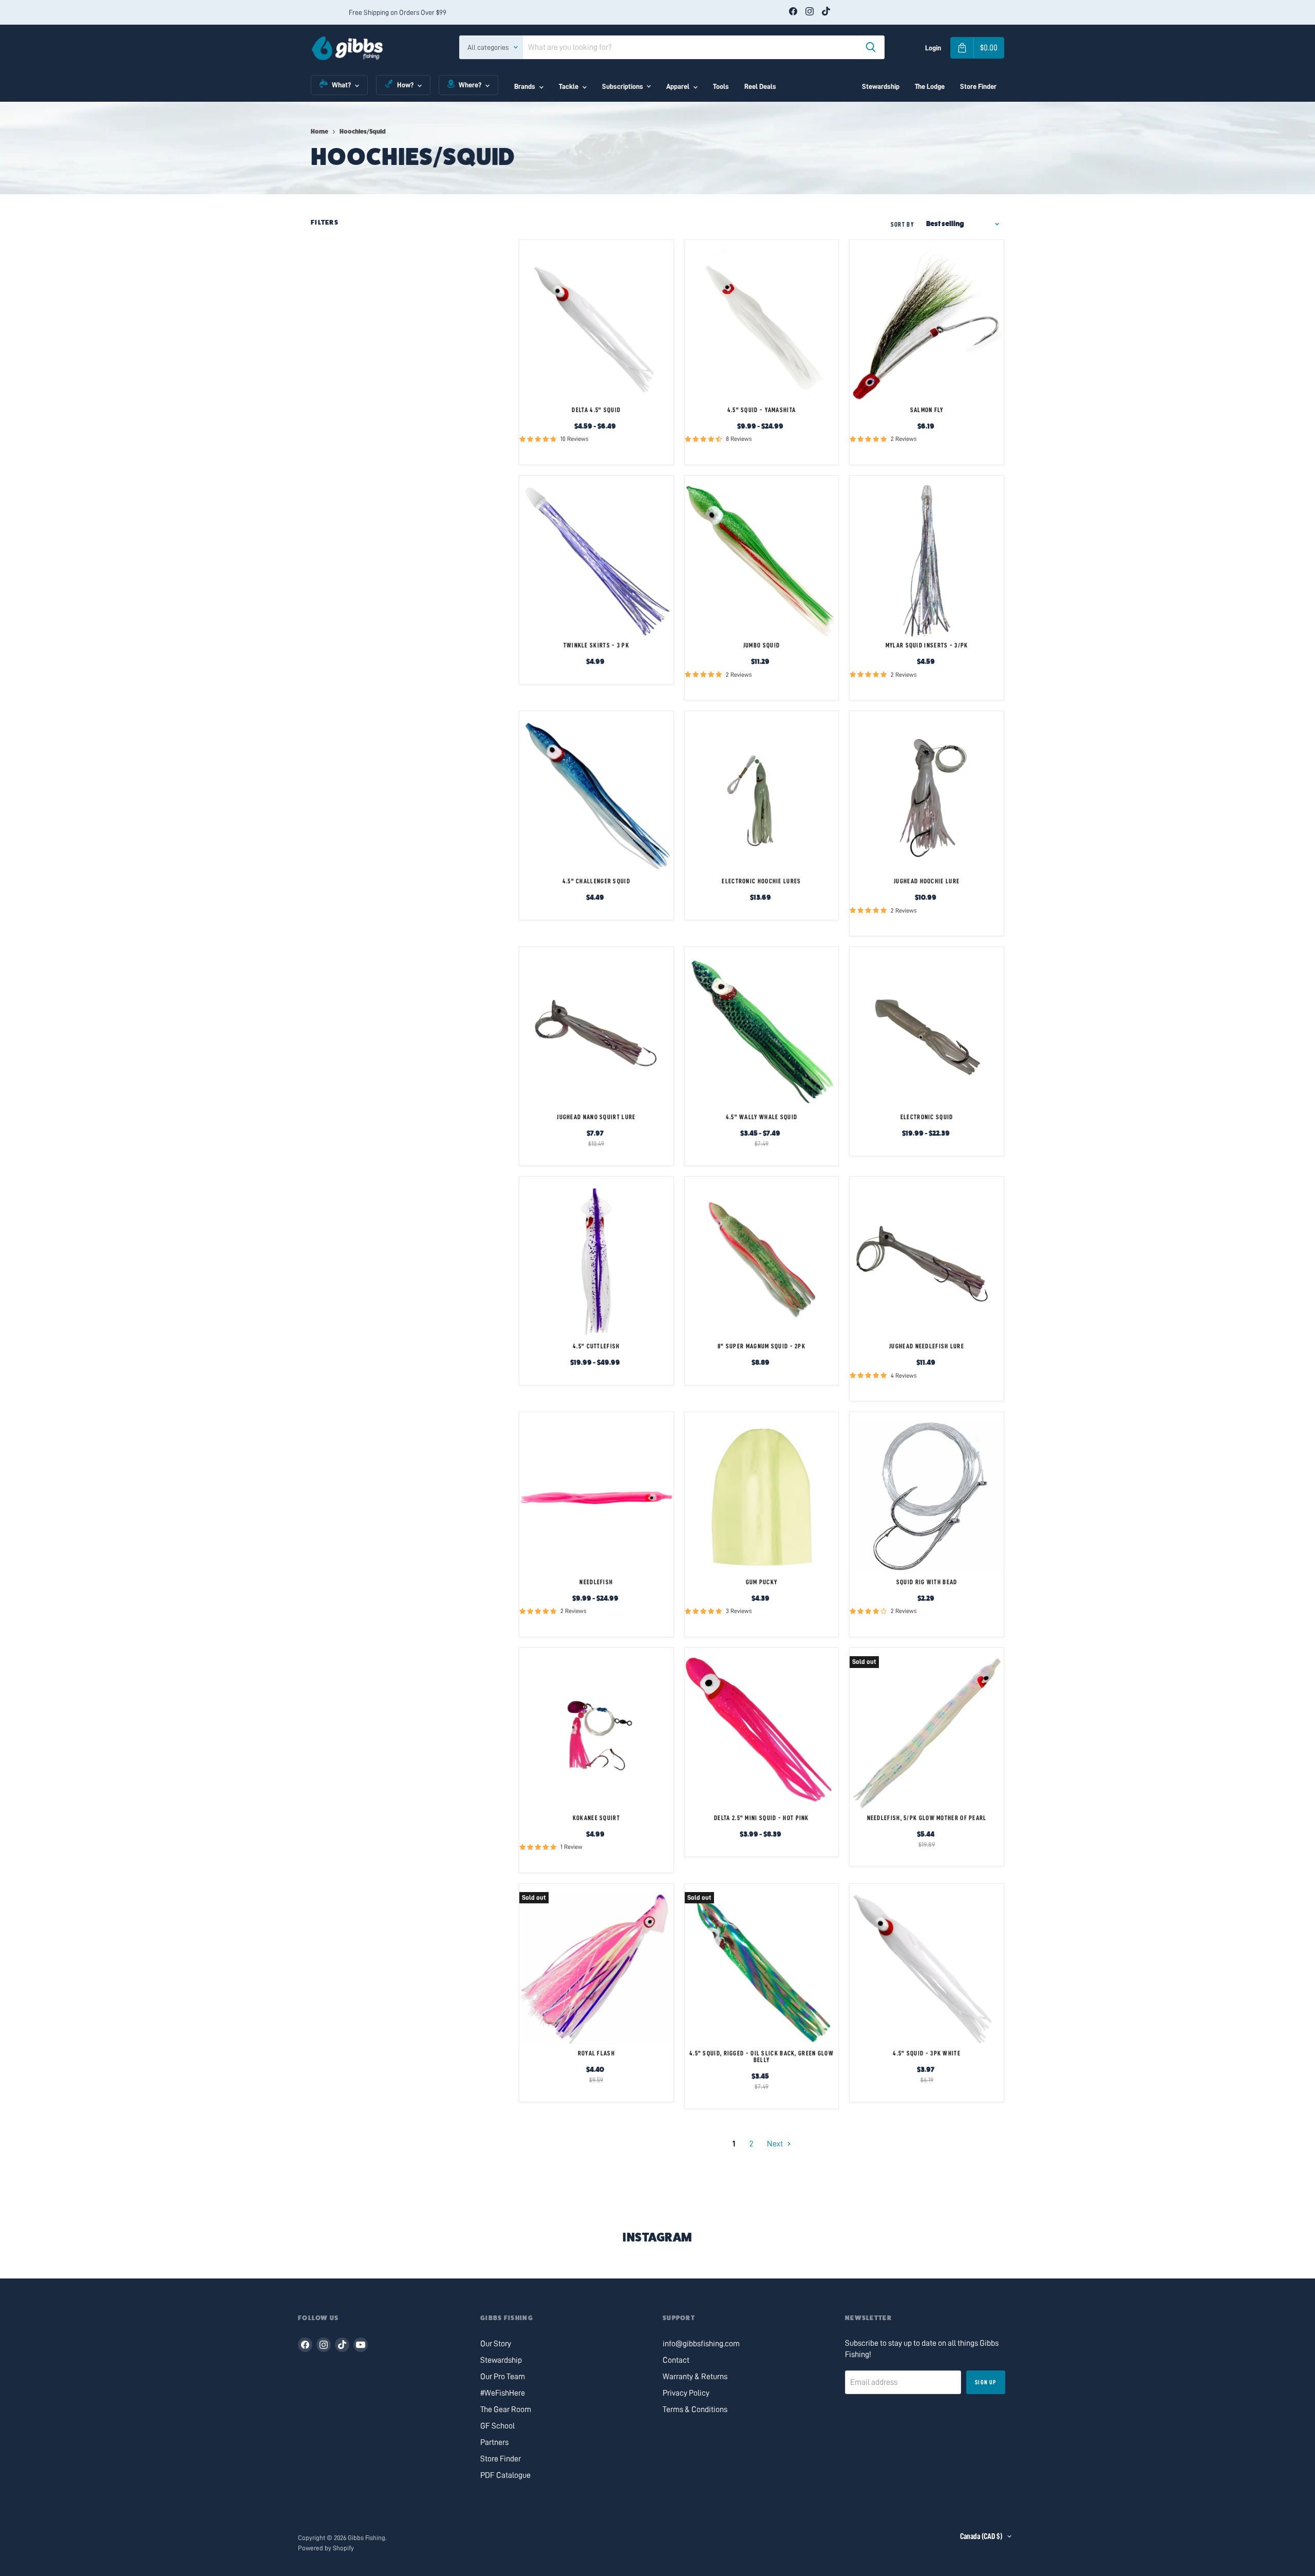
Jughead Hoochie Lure (927, 881)
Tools (721, 86)
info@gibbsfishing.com (701, 2344)
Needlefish (596, 1582)
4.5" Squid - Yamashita (762, 410)
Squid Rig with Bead (927, 1582)
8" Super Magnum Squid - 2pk (762, 1346)
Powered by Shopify (326, 2548)
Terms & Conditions (695, 2410)
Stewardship (881, 86)
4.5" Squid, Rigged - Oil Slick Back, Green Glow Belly (762, 2056)
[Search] (871, 47)
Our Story (496, 2344)
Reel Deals (760, 86)
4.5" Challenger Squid (596, 881)
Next (776, 2144)
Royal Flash (596, 2053)
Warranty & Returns (695, 2377)
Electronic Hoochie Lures (761, 881)
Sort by (902, 224)
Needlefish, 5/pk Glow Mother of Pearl (927, 1818)
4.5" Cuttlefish (596, 1346)
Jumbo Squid (762, 645)
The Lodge (930, 86)
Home (320, 132)
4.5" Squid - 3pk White (927, 2053)
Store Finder (978, 86)
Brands (525, 86)
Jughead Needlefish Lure (927, 1346)
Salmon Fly (927, 410)
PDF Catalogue (505, 2475)
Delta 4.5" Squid (596, 410)
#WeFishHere (503, 2393)
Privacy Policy (686, 2393)
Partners (494, 2442)
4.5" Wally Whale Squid (762, 1117)
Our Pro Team (503, 2377)
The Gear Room (506, 2410)
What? (341, 85)
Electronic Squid (927, 1117)
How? (405, 85)
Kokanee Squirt (596, 1818)
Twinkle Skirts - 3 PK (596, 645)
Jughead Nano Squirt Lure (596, 1117)
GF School (497, 2426)
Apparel (678, 86)
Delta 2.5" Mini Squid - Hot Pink (762, 1818)
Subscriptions (623, 86)
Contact (676, 2360)
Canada (981, 2536)
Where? (470, 85)
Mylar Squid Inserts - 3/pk (927, 645)
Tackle (569, 86)
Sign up (985, 2382)
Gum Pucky (762, 1582)
